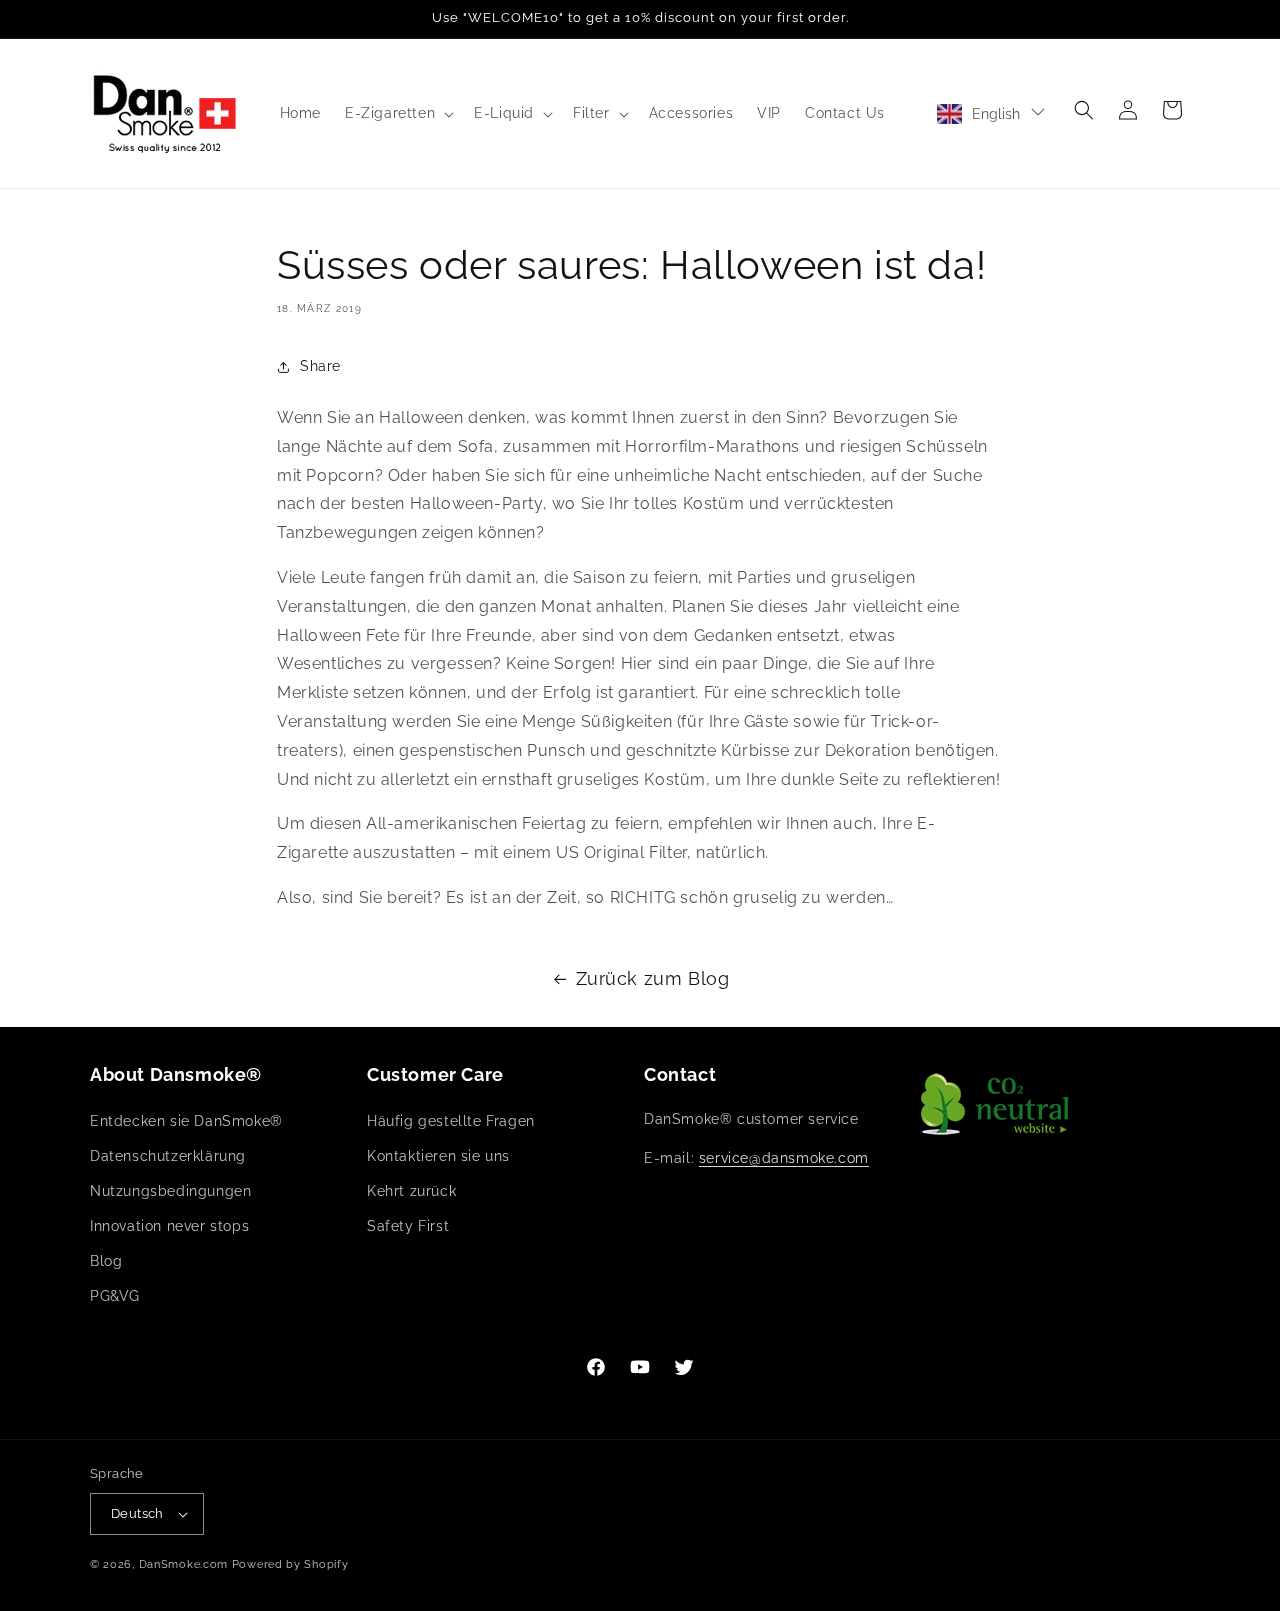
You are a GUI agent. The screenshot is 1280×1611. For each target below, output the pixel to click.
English (996, 114)
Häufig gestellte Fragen (451, 1121)
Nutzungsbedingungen (170, 1191)
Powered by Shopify (290, 1564)
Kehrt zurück (411, 1191)
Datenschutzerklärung (168, 1156)
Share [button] (320, 367)
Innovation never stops (169, 1226)
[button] (397, 113)
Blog (106, 1261)
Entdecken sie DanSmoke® (186, 1121)
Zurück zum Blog (653, 978)
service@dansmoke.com (784, 1158)
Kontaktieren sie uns (438, 1156)
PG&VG (115, 1297)
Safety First (408, 1226)
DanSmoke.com (183, 1564)
